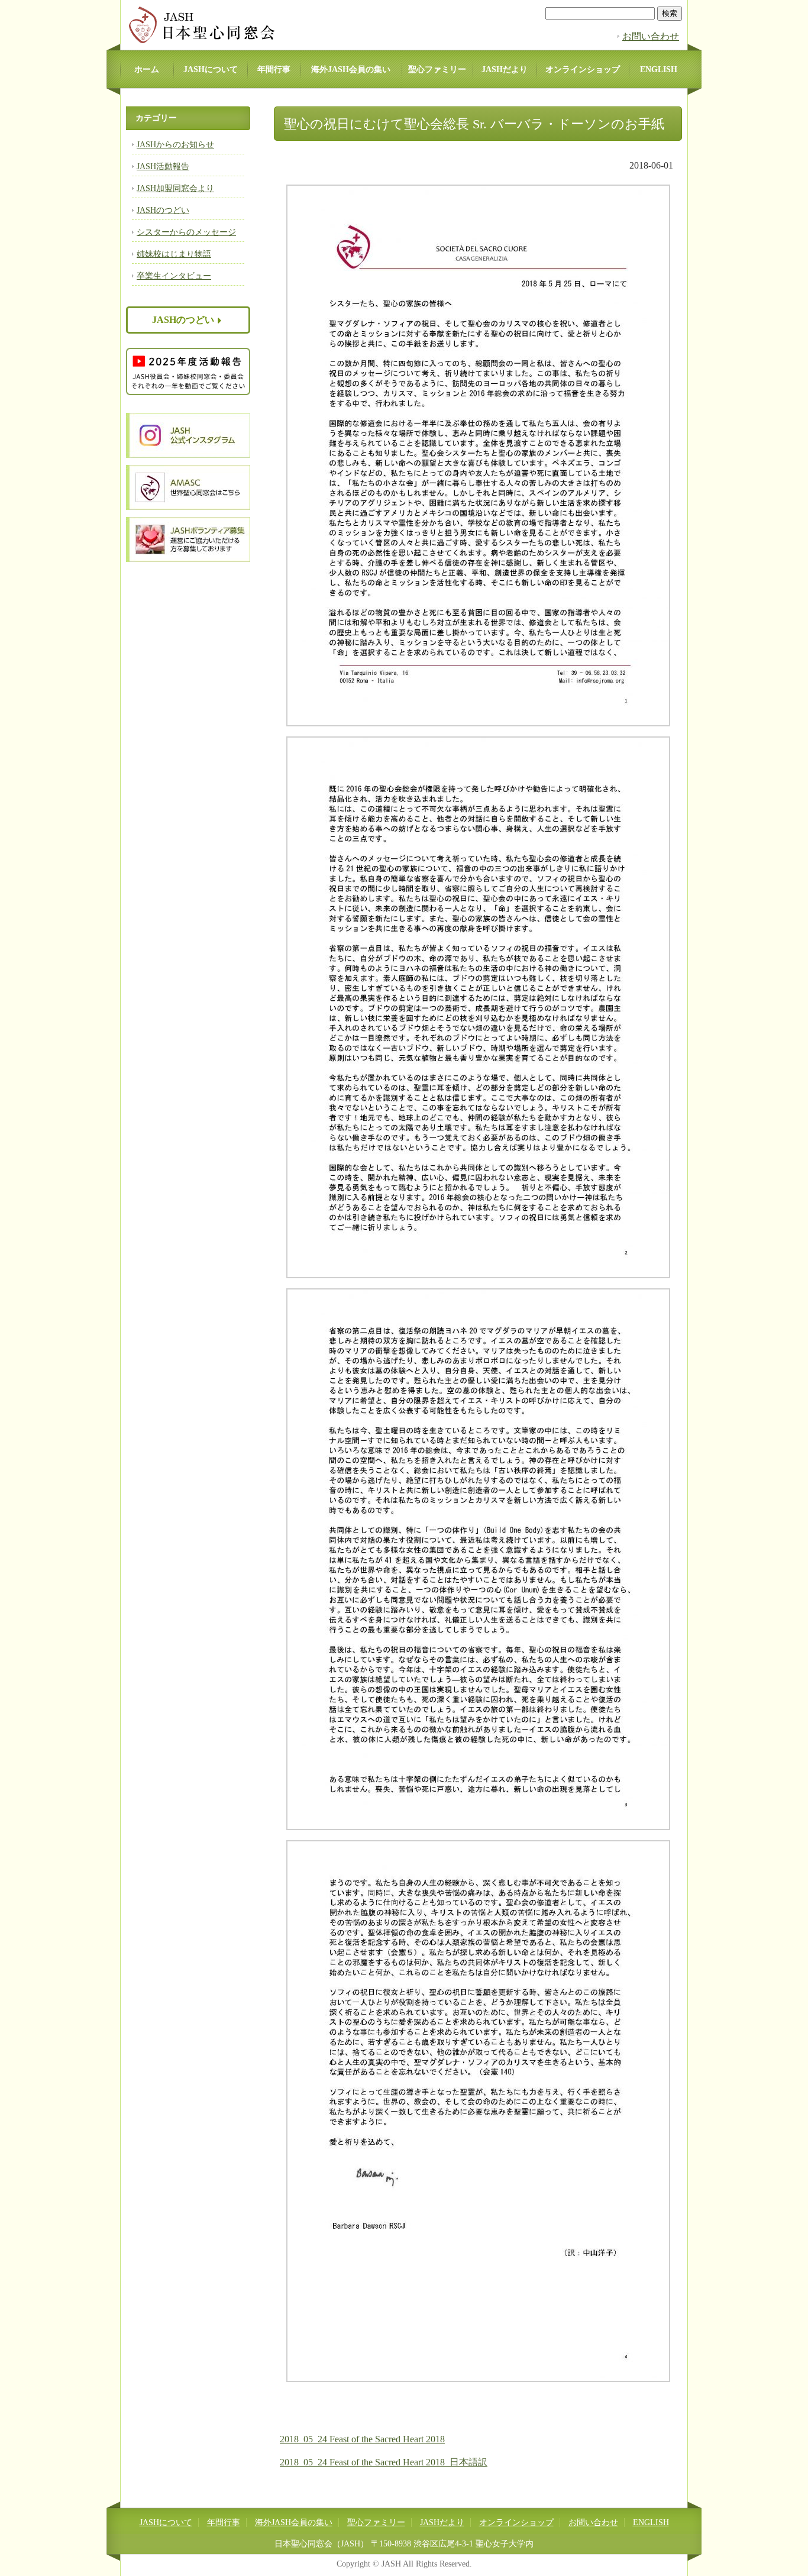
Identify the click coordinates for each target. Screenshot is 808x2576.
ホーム (147, 70)
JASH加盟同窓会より (175, 188)
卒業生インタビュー (174, 276)
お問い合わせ (651, 36)
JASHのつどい (163, 210)
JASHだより (505, 70)
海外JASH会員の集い (351, 70)
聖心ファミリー (437, 70)
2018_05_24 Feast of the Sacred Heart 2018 (362, 2439)
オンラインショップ (583, 70)
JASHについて (211, 70)
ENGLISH (659, 70)
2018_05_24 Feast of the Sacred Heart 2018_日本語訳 (384, 2462)
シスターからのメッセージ (186, 232)
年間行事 (274, 70)
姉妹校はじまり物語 (174, 254)
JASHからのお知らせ (175, 145)
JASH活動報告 (163, 167)
